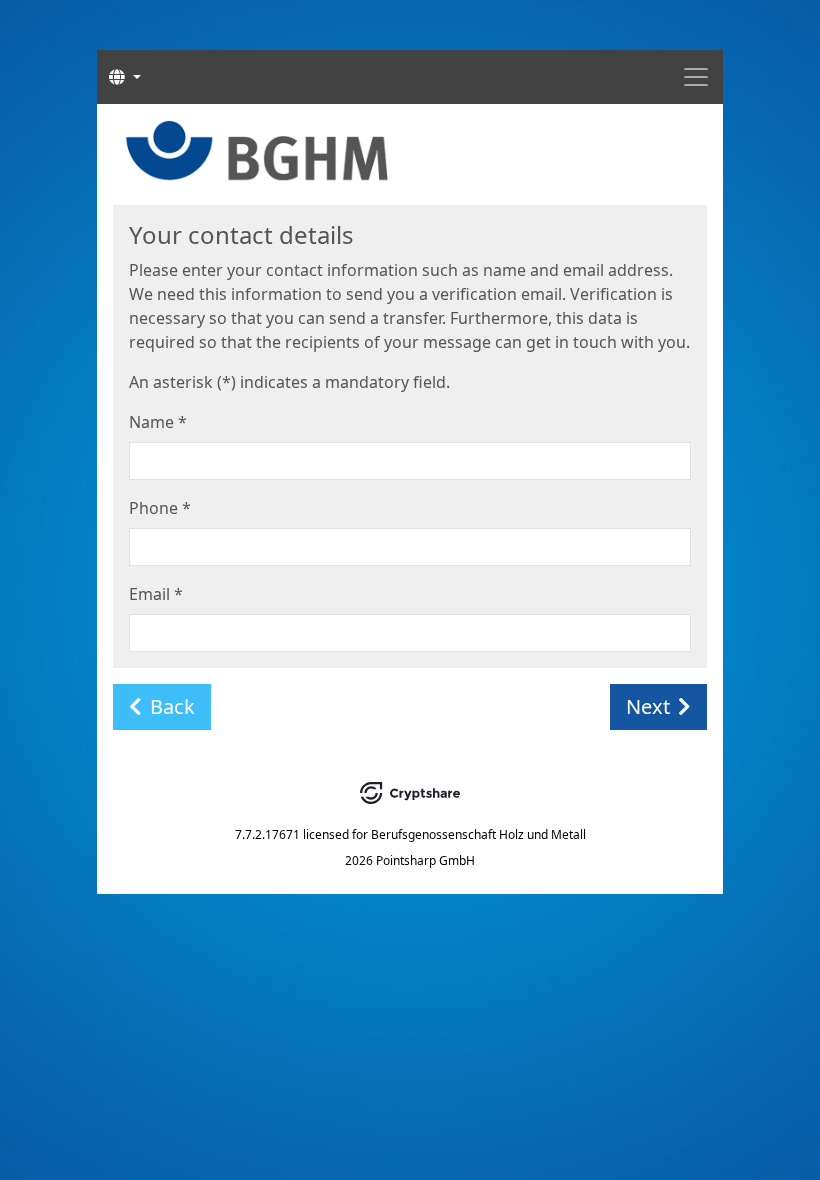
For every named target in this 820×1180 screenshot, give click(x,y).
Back (172, 706)
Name (158, 422)
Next (648, 706)
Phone (160, 508)
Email (156, 594)
